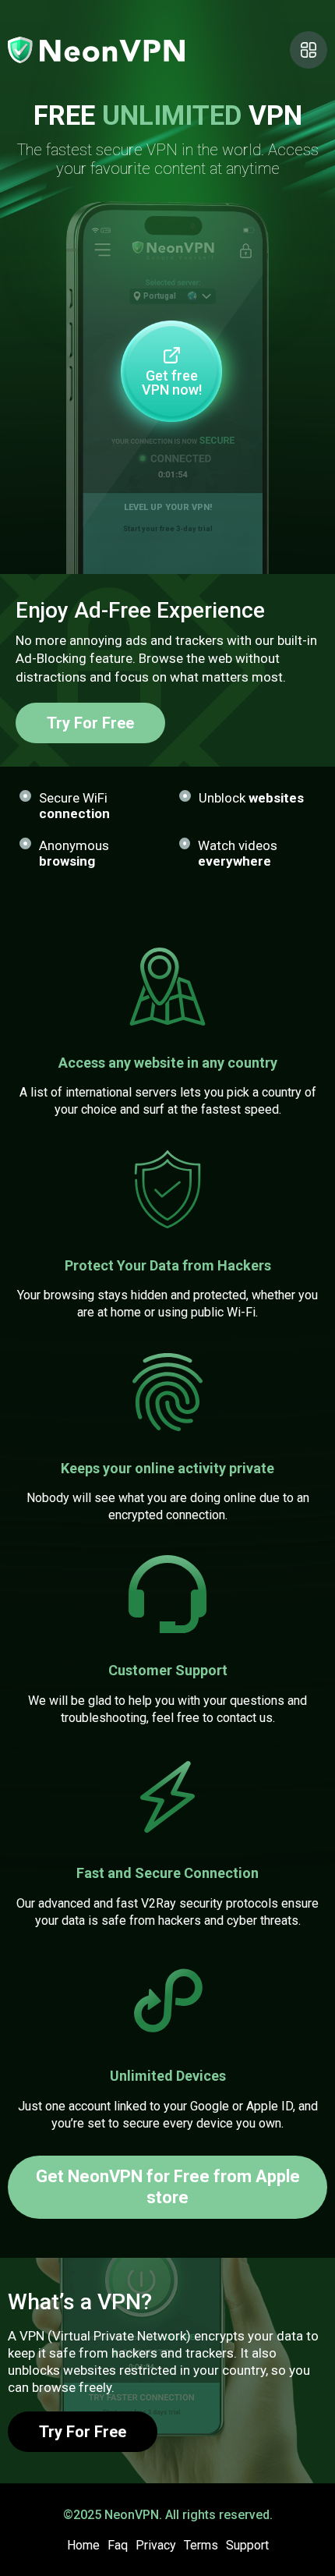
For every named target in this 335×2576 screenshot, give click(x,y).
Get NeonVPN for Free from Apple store (168, 2186)
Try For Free (90, 723)
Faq (118, 2545)
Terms (201, 2545)
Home (83, 2545)
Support (247, 2545)
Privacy (156, 2545)
